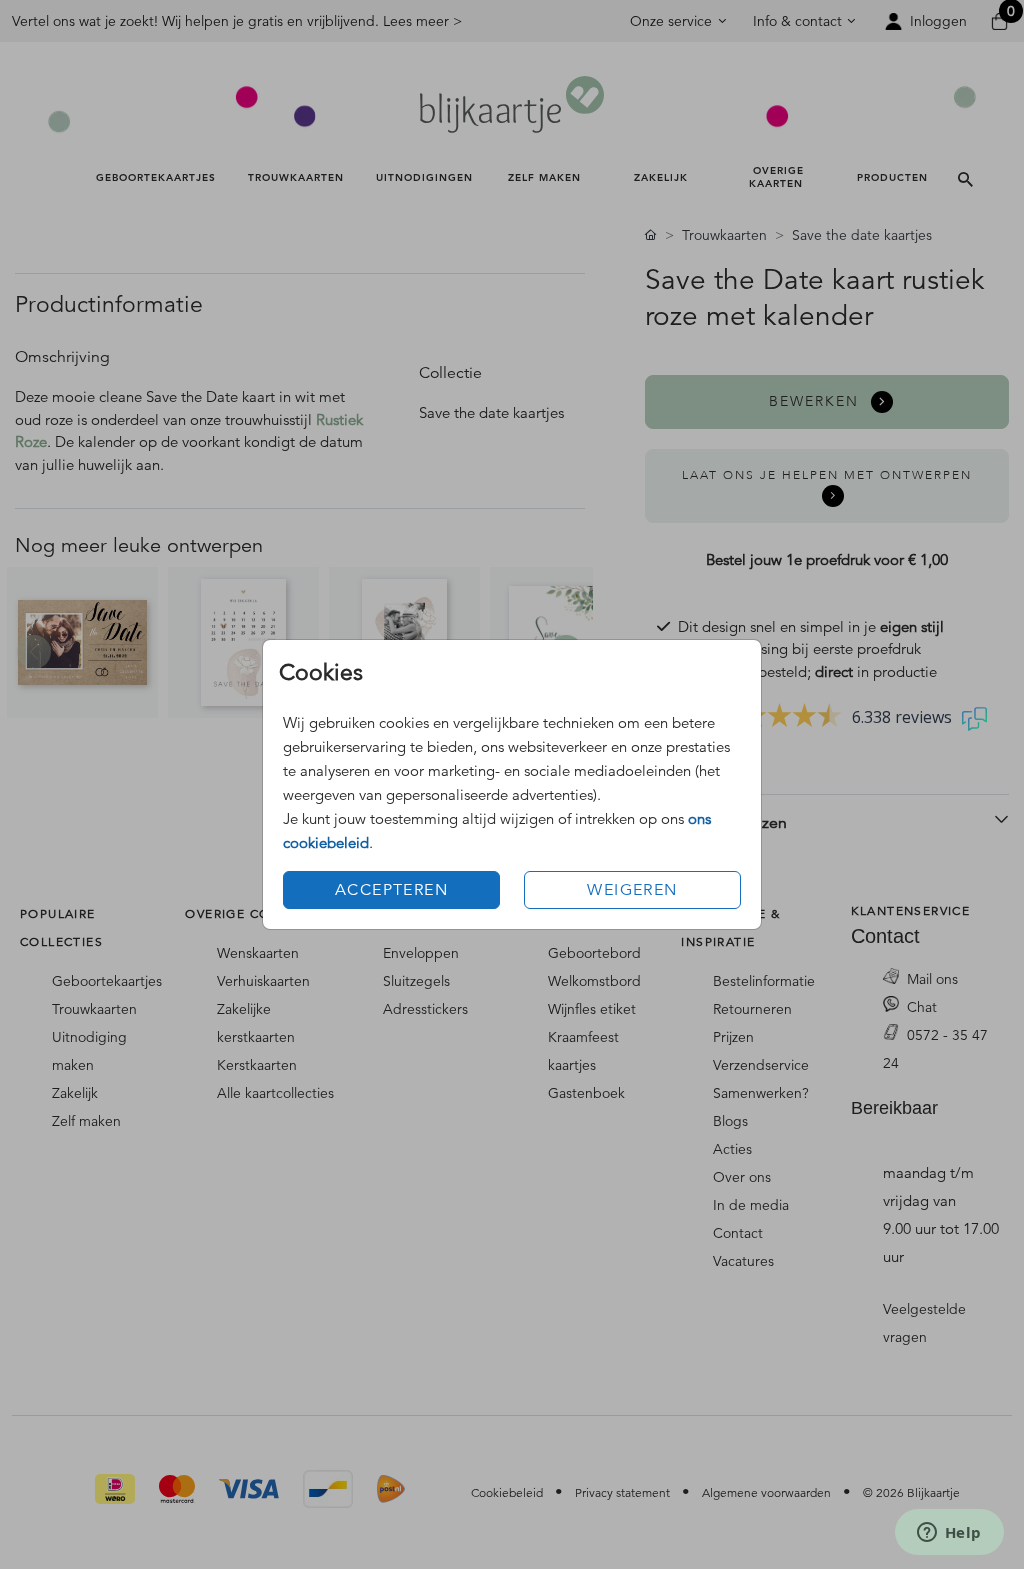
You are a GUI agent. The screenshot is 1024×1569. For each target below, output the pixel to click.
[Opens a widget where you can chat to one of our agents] (949, 1534)
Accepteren (391, 890)
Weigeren (632, 890)
